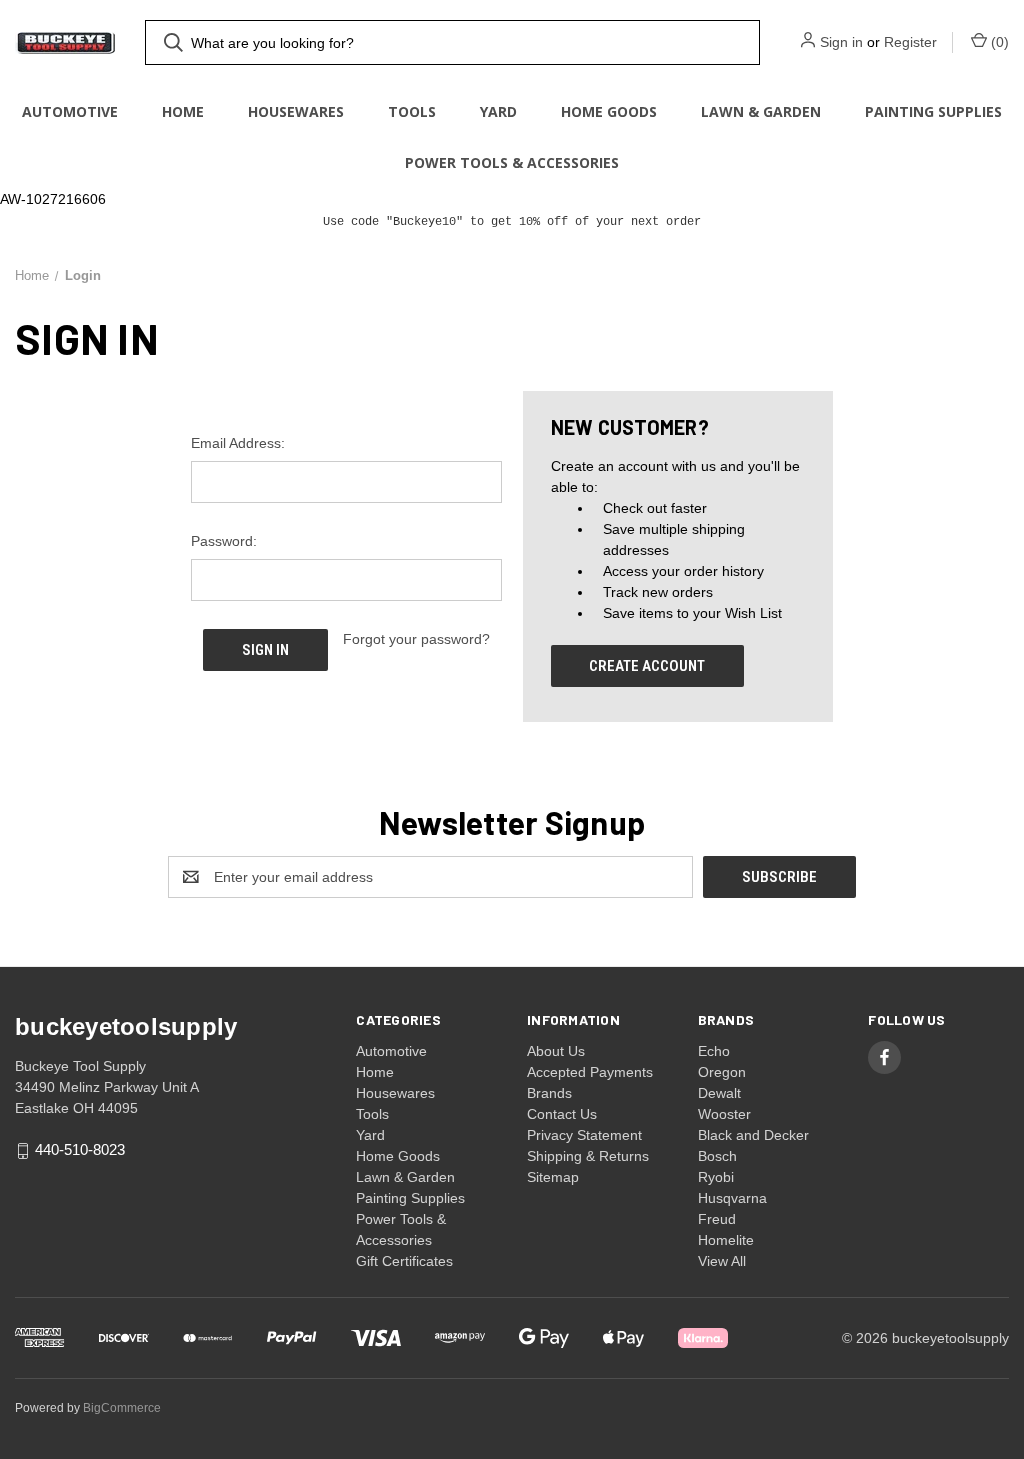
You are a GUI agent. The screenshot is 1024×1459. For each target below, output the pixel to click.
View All (722, 1261)
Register (910, 42)
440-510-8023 (80, 1150)
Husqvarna (732, 1198)
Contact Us (562, 1114)
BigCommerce (122, 1408)
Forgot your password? (416, 639)
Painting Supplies (933, 111)
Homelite (726, 1240)
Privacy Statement (584, 1135)
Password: (224, 541)
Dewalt (719, 1093)
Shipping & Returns (588, 1156)
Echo (714, 1051)
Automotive (70, 111)
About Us (556, 1051)
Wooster (724, 1114)
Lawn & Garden (761, 111)
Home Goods (609, 111)
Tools (412, 111)
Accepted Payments (590, 1072)
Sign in (841, 42)
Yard (498, 111)
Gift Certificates (404, 1261)
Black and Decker (753, 1135)
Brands (549, 1093)
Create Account (647, 666)
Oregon (722, 1072)
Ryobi (716, 1177)
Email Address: (238, 443)
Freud (717, 1219)
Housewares (296, 111)
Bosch (717, 1156)
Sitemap (553, 1177)
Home (183, 111)
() (998, 42)
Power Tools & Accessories (512, 162)
